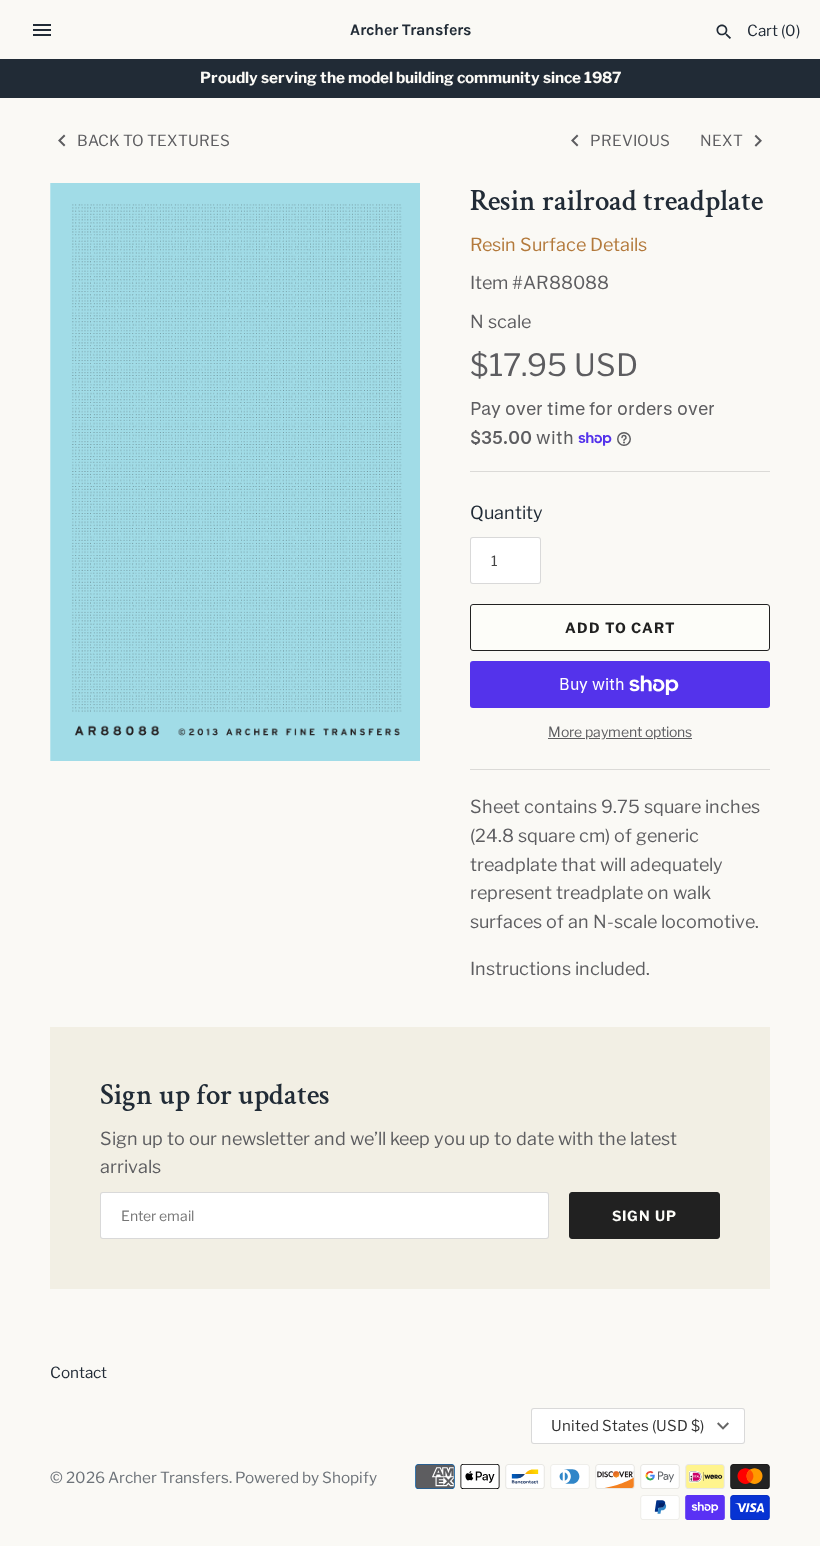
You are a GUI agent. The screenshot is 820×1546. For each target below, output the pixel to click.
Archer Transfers (168, 1477)
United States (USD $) (627, 1426)
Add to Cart (620, 627)
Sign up (644, 1215)
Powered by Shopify (306, 1477)
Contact (78, 1372)
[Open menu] (42, 30)
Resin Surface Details (558, 244)
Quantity (506, 512)
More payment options (620, 731)
